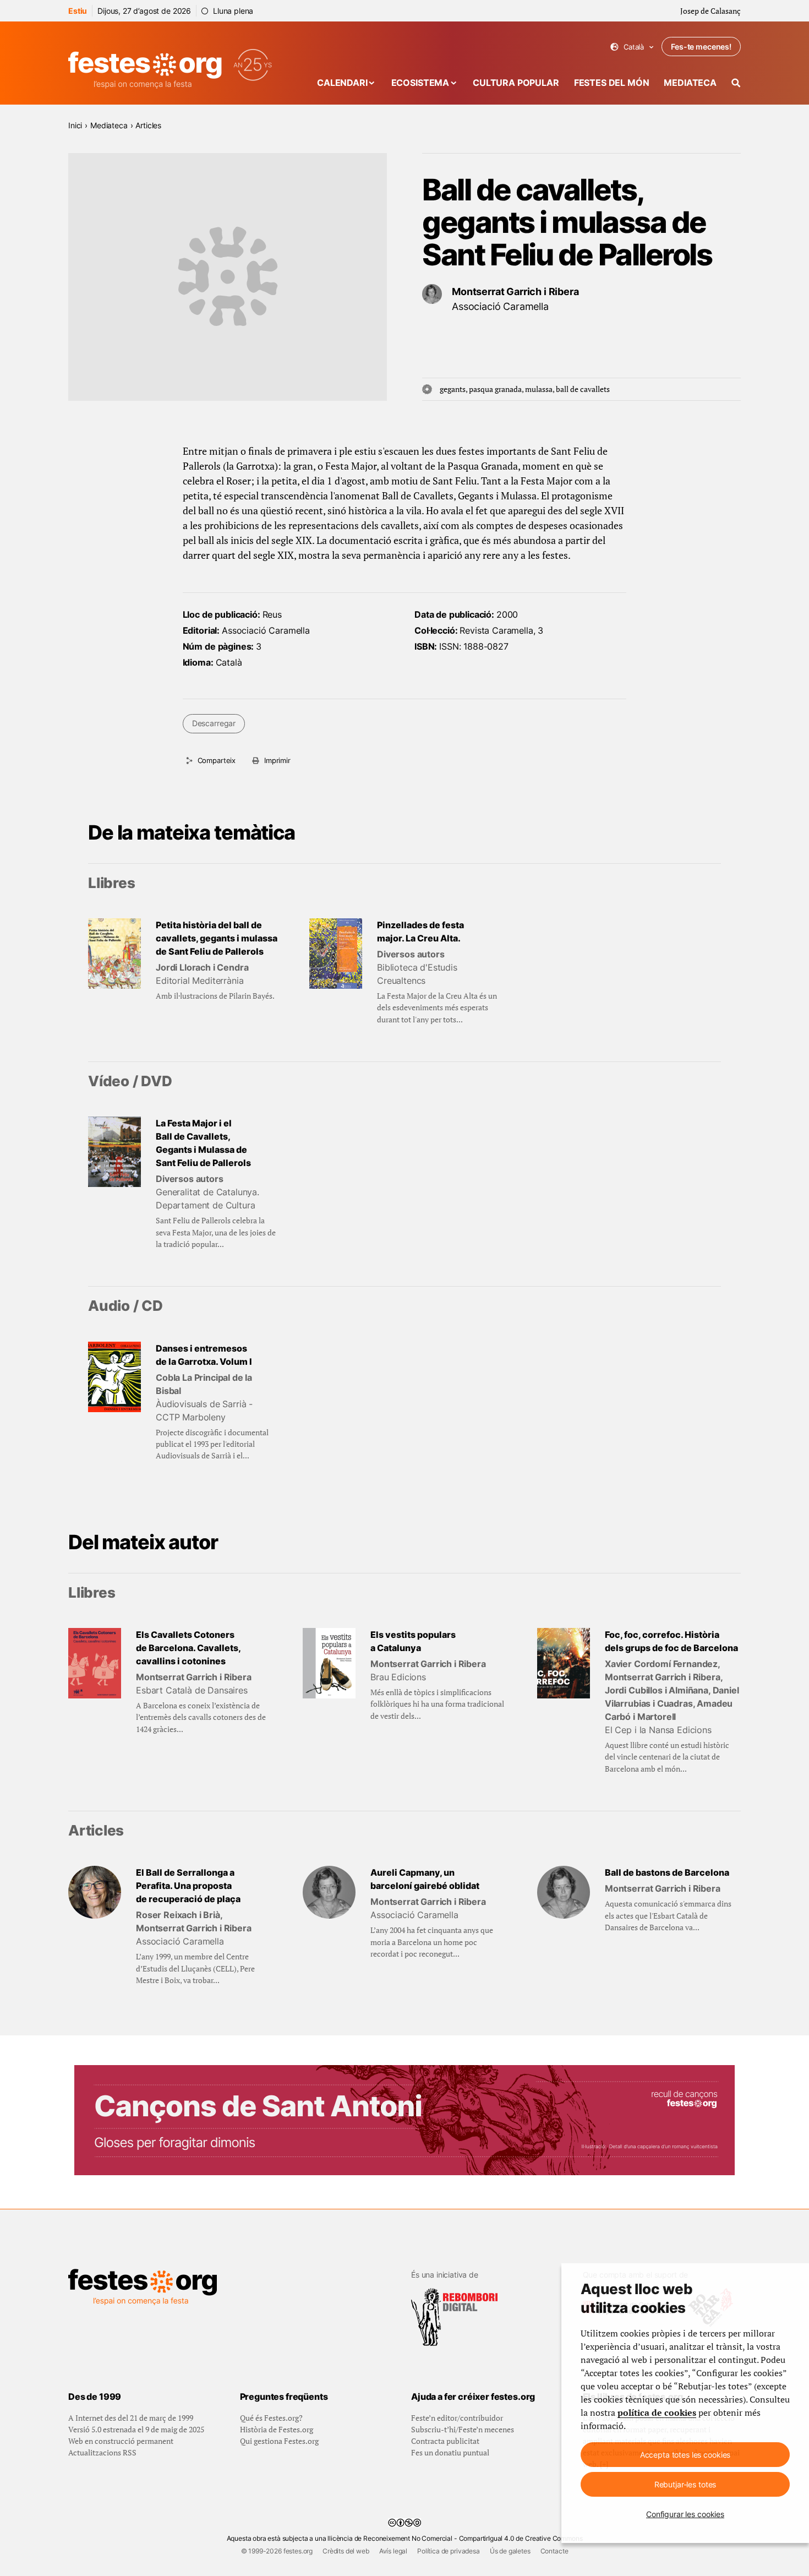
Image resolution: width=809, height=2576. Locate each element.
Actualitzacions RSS (102, 2452)
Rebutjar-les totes (685, 2484)
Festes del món (612, 83)
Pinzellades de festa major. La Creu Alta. (420, 932)
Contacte (554, 2551)
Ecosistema (420, 83)
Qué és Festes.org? (271, 2418)
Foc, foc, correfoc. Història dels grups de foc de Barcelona (671, 1641)
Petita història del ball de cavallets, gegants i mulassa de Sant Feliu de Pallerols (217, 938)
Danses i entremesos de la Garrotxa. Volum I (204, 1355)
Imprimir (277, 760)
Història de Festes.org (277, 2429)
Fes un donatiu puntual (450, 2452)
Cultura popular (516, 83)
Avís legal (393, 2551)
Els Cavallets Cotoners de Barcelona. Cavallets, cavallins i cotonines (188, 1648)
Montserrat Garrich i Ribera (515, 292)
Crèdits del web (346, 2551)
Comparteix (217, 760)
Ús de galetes (510, 2551)
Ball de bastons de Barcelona (667, 1872)
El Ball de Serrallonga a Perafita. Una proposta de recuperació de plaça (188, 1886)
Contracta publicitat (445, 2441)
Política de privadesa (449, 2551)
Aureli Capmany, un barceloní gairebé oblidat (425, 1879)
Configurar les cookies (685, 2514)
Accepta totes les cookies (685, 2455)
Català (632, 47)
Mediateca (690, 83)
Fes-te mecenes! (701, 47)
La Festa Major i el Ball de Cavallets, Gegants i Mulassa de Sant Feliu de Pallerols (203, 1143)
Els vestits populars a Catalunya (413, 1641)
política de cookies (657, 2412)
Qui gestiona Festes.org (279, 2441)
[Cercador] (736, 83)
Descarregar (214, 723)
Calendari (342, 83)
